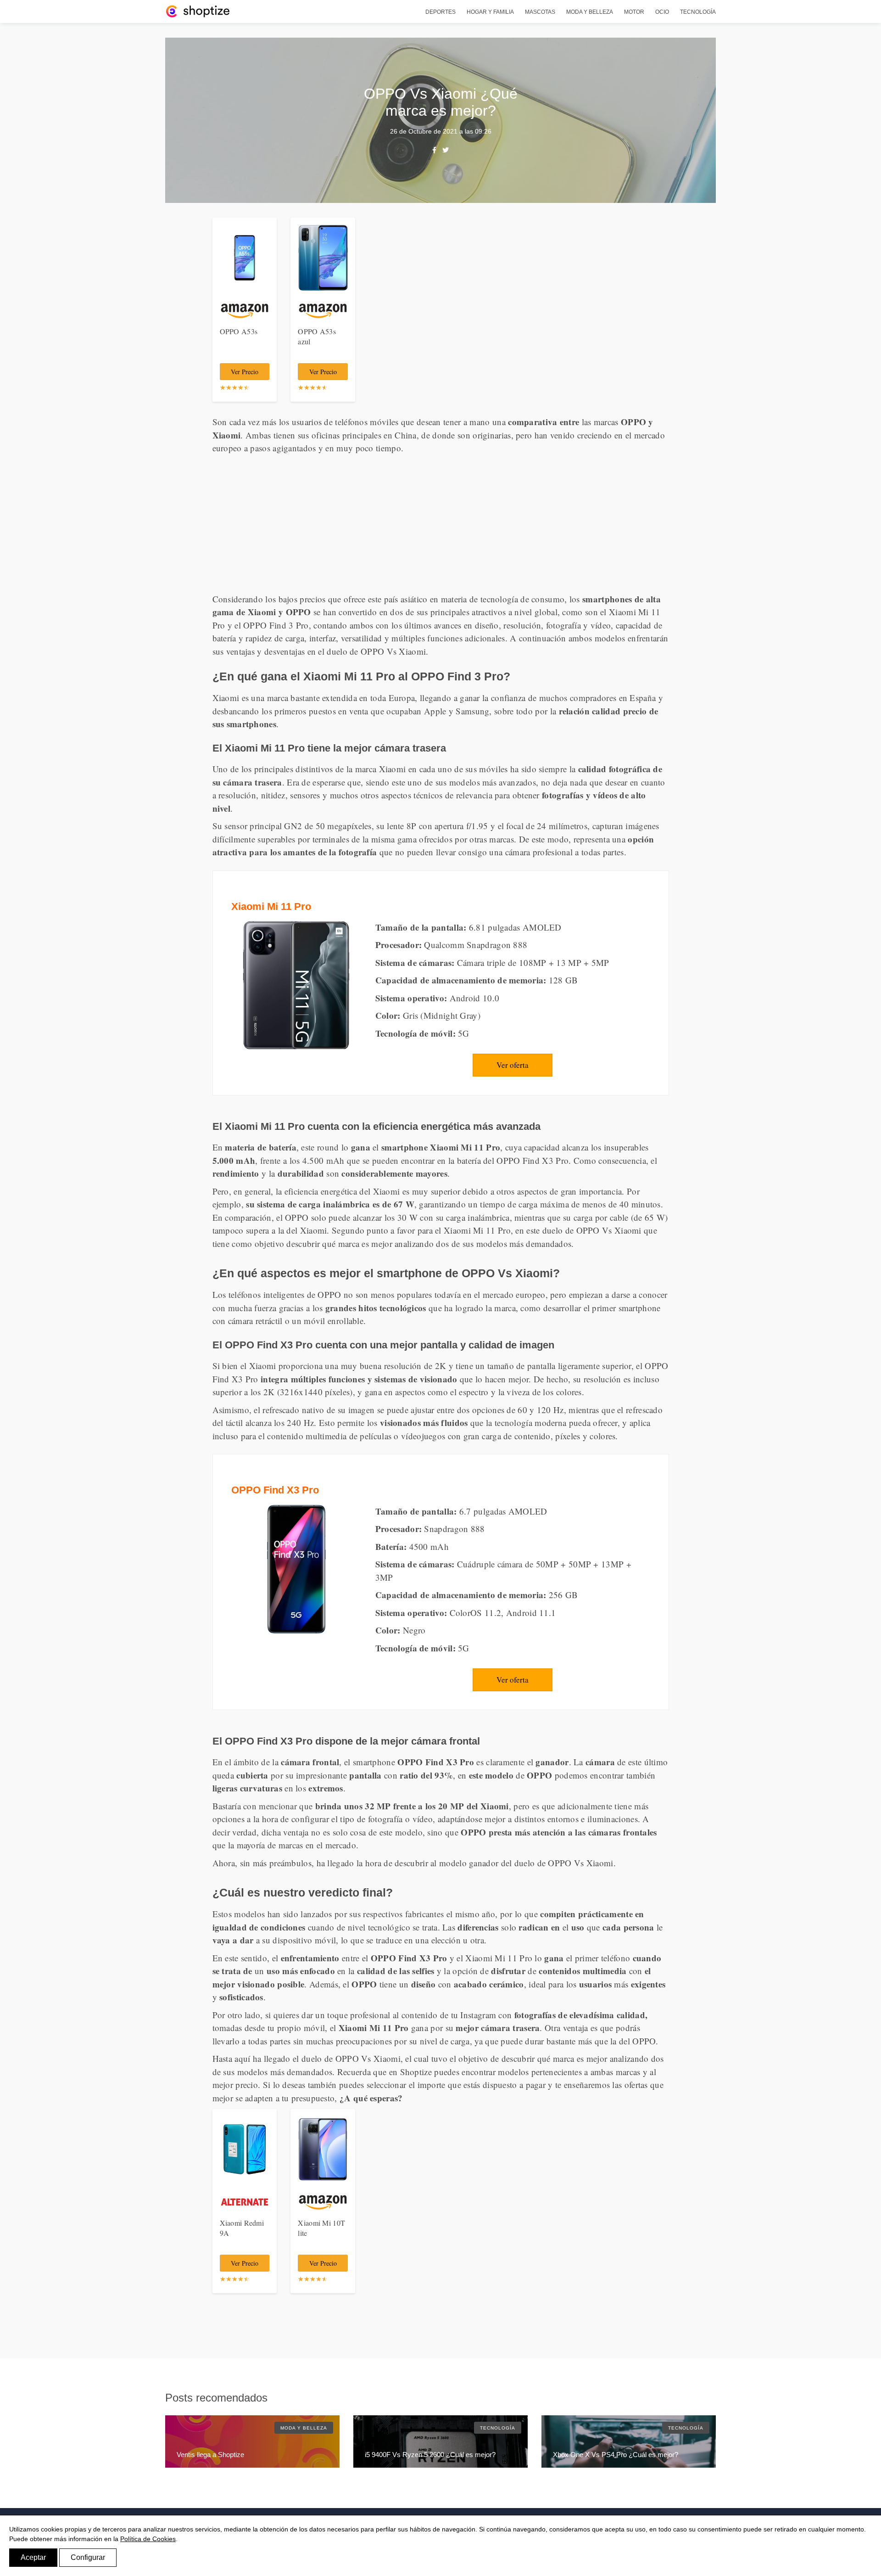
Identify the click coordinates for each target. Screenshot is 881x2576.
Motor (634, 12)
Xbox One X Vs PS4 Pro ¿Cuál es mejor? (616, 2455)
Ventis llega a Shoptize (210, 2455)
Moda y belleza (590, 12)
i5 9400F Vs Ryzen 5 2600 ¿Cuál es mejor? (430, 2455)
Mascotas (540, 12)
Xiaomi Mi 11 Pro (271, 906)
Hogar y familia (490, 12)
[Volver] (198, 11)
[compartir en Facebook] (434, 150)
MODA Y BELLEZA (304, 2428)
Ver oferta (513, 1065)
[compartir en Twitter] (446, 150)
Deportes (440, 12)
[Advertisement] (441, 524)
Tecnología (698, 12)
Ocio (662, 12)
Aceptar (33, 2557)
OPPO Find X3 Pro (275, 1490)
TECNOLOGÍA (498, 2428)
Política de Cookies (148, 2539)
